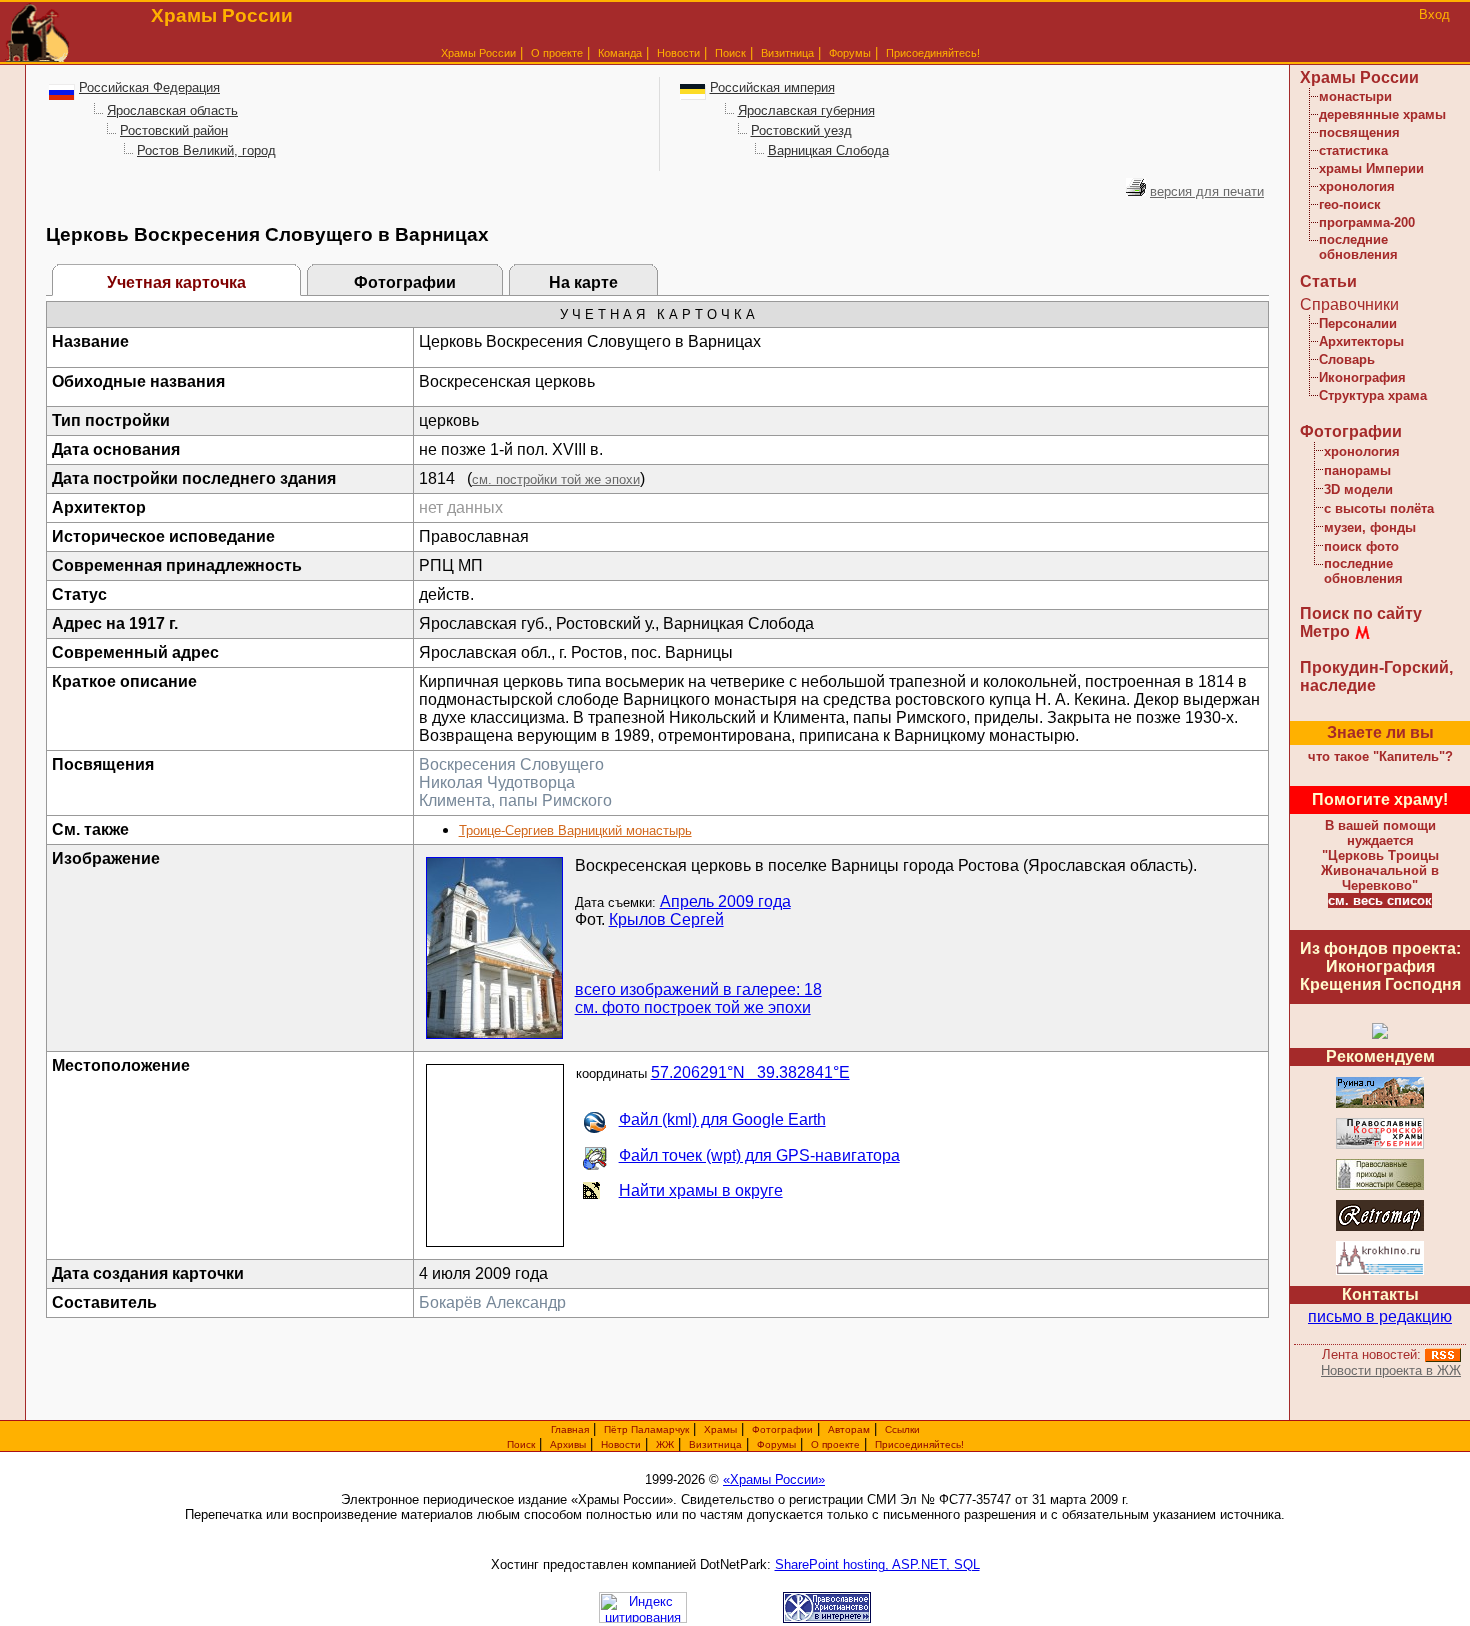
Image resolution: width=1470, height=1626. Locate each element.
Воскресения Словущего (511, 764)
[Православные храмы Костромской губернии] (1380, 1145)
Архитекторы (1361, 341)
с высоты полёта (1379, 508)
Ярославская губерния (806, 110)
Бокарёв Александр (492, 1302)
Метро (1325, 631)
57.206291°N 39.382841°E (750, 1072)
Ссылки (902, 1429)
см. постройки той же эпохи (556, 479)
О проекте (835, 1444)
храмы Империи (1371, 168)
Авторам (849, 1429)
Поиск (730, 53)
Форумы (850, 53)
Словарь (1347, 359)
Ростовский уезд (801, 130)
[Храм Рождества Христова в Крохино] (1380, 1271)
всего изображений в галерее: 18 (698, 989)
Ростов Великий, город (206, 150)
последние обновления (1358, 247)
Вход (1434, 14)
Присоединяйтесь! (933, 53)
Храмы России (478, 53)
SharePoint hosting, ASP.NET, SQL (877, 1564)
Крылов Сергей (666, 919)
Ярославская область (172, 110)
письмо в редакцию (1380, 1316)
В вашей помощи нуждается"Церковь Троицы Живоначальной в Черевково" (1380, 855)
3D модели (1358, 489)
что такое (1380, 756)
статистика (1353, 150)
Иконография (1362, 377)
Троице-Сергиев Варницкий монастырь (575, 830)
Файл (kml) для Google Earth (722, 1119)
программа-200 (1367, 222)
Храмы (720, 1429)
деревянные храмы (1382, 114)
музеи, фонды (1370, 527)
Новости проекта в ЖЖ (1391, 1370)
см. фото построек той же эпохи (693, 1007)
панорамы (1357, 470)
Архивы (568, 1444)
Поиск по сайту (1361, 613)
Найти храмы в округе (701, 1190)
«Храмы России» (774, 1479)
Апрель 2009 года (725, 901)
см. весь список (1380, 900)
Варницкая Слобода (828, 150)
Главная (570, 1429)
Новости (678, 53)
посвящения (1359, 132)
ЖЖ (665, 1444)
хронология (1357, 186)
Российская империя (772, 87)
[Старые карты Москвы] (1380, 1227)
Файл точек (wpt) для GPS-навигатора (759, 1155)
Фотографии (405, 282)
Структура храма (1373, 395)
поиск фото (1361, 546)
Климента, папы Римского (515, 800)
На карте (583, 282)
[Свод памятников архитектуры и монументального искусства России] (1380, 1104)
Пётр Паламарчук (646, 1429)
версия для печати (1207, 191)
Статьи (1328, 281)
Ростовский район (174, 130)
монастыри (1355, 96)
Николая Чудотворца (497, 782)
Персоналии (1358, 323)
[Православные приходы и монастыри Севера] (1380, 1186)
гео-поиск (1350, 204)
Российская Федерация (149, 87)
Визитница (787, 53)
